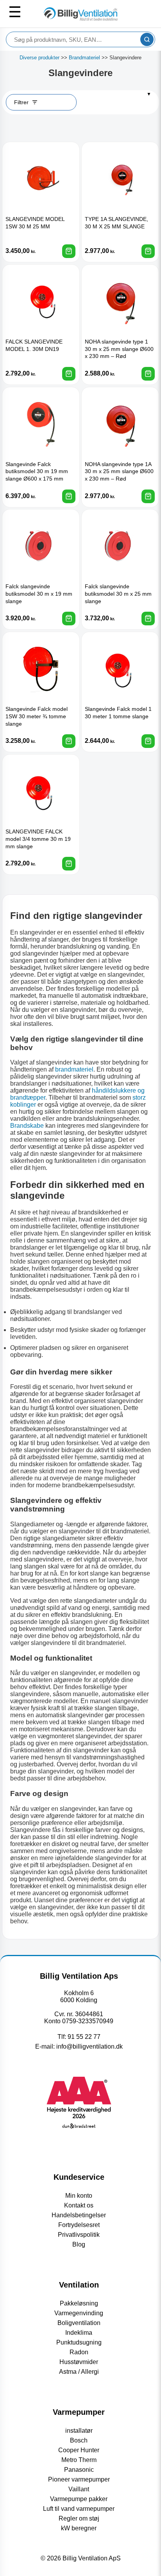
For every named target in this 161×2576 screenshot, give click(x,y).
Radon (79, 2352)
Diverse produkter (39, 58)
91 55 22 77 (84, 2037)
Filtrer (21, 102)
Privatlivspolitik (79, 2235)
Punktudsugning (79, 2342)
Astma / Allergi (79, 2372)
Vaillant (79, 2489)
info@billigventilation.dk (89, 2046)
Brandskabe (27, 1126)
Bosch (79, 2440)
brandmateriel (74, 1069)
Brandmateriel (84, 58)
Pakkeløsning (79, 2303)
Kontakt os (79, 2205)
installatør (79, 2431)
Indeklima (79, 2333)
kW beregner (79, 2528)
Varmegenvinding (79, 2313)
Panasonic (79, 2470)
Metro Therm (79, 2460)
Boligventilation (79, 2323)
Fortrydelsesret (79, 2225)
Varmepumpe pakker (79, 2499)
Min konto (79, 2196)
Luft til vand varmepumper (79, 2509)
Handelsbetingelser (79, 2215)
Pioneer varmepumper (79, 2479)
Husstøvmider (79, 2362)
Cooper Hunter (79, 2450)
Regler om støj (79, 2518)
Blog (79, 2244)
